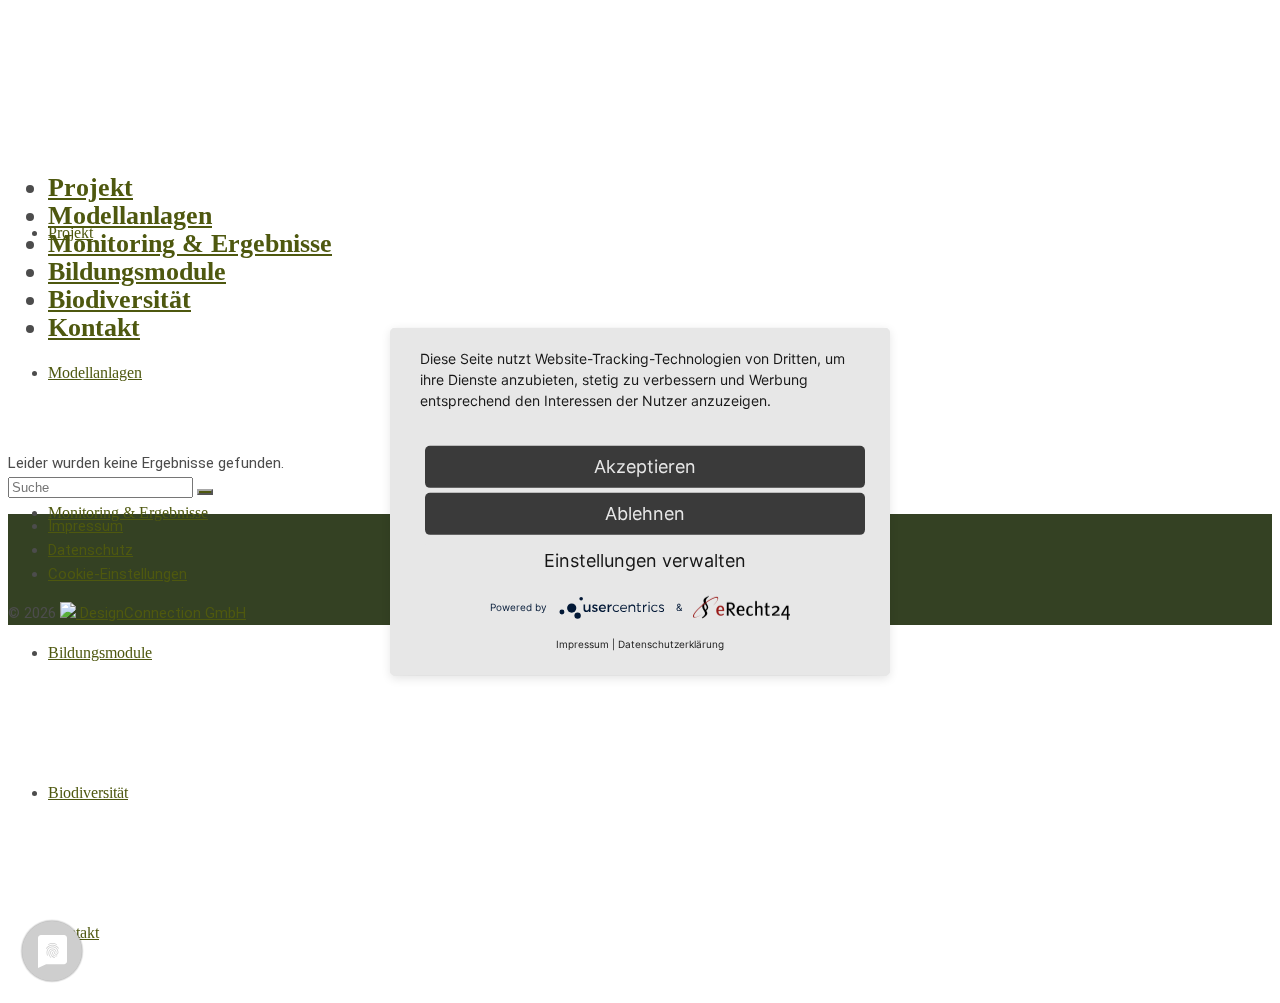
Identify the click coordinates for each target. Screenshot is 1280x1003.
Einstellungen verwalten (645, 559)
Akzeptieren (645, 465)
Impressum (582, 644)
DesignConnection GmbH (161, 613)
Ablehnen (645, 512)
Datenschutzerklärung (671, 644)
